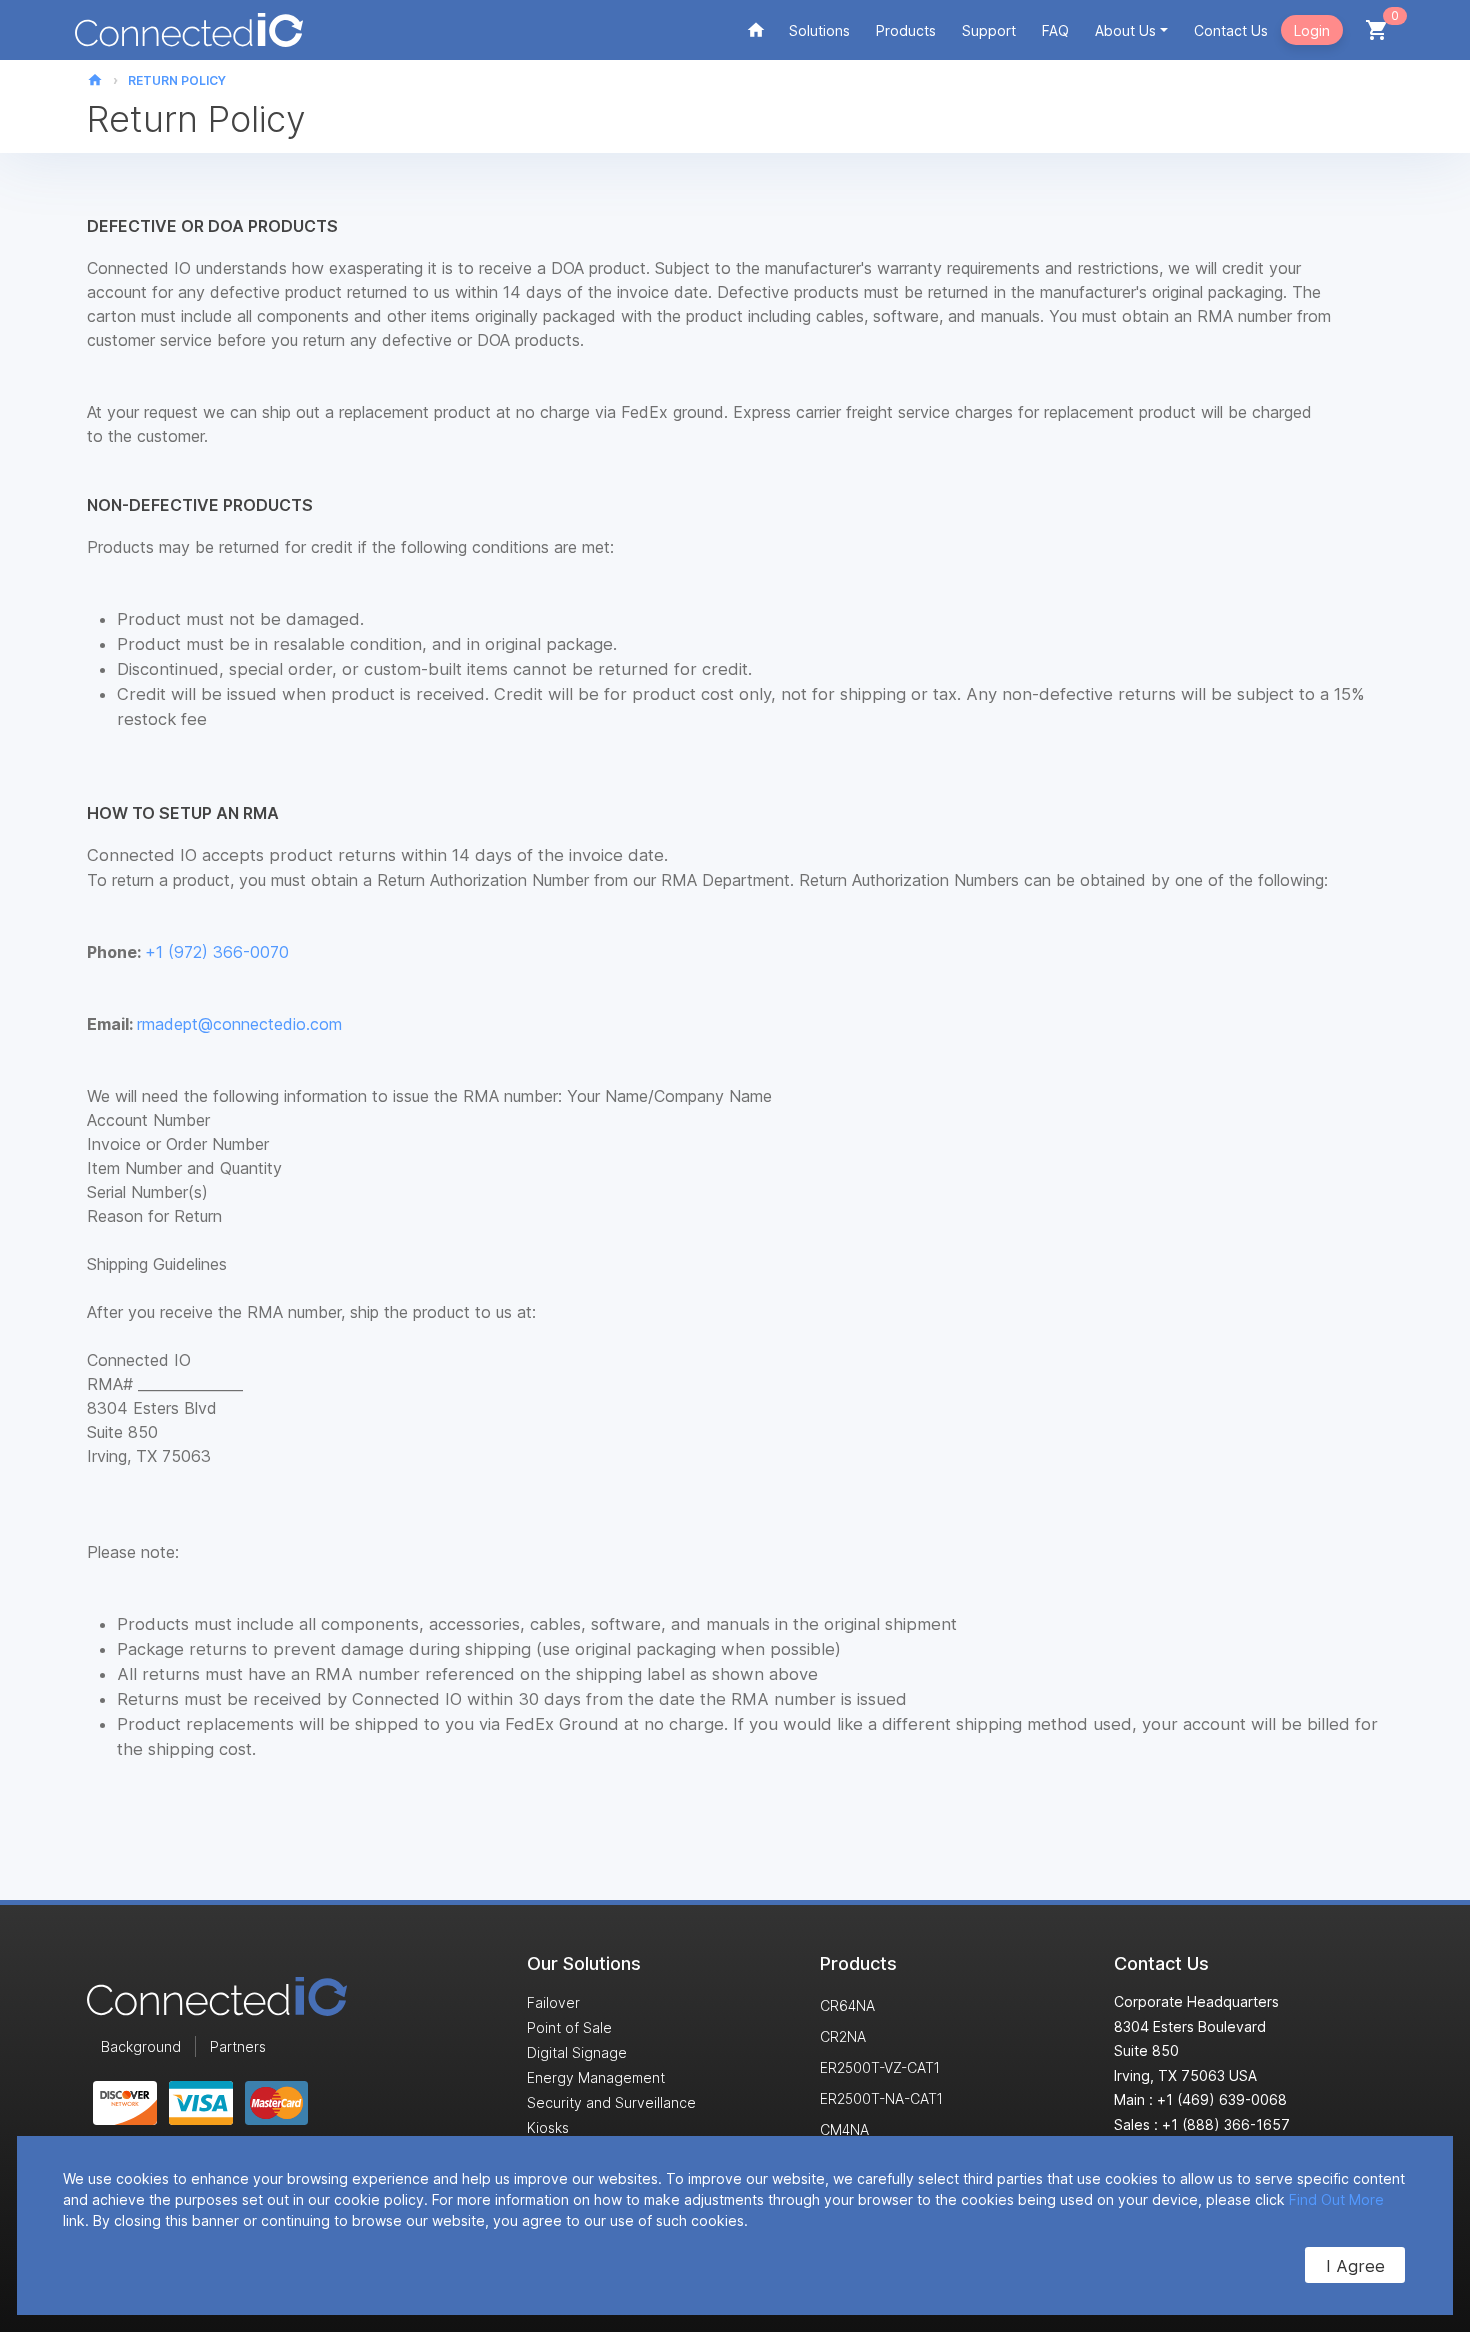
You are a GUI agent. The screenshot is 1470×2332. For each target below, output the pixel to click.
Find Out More (1336, 2199)
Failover (553, 2002)
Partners (238, 2046)
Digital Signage (577, 2052)
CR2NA (843, 2036)
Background (141, 2046)
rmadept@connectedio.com (239, 1024)
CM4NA (844, 2129)
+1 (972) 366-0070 (217, 952)
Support (989, 30)
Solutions (819, 30)
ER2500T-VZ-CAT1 (880, 2067)
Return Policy (177, 80)
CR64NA (847, 2005)
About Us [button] (1125, 30)
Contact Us (1231, 30)
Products (906, 30)
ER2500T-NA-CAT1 (881, 2098)
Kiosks (548, 2127)
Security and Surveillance (611, 2102)
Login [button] (1312, 30)
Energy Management (596, 2077)
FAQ (1055, 30)
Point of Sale (569, 2027)
